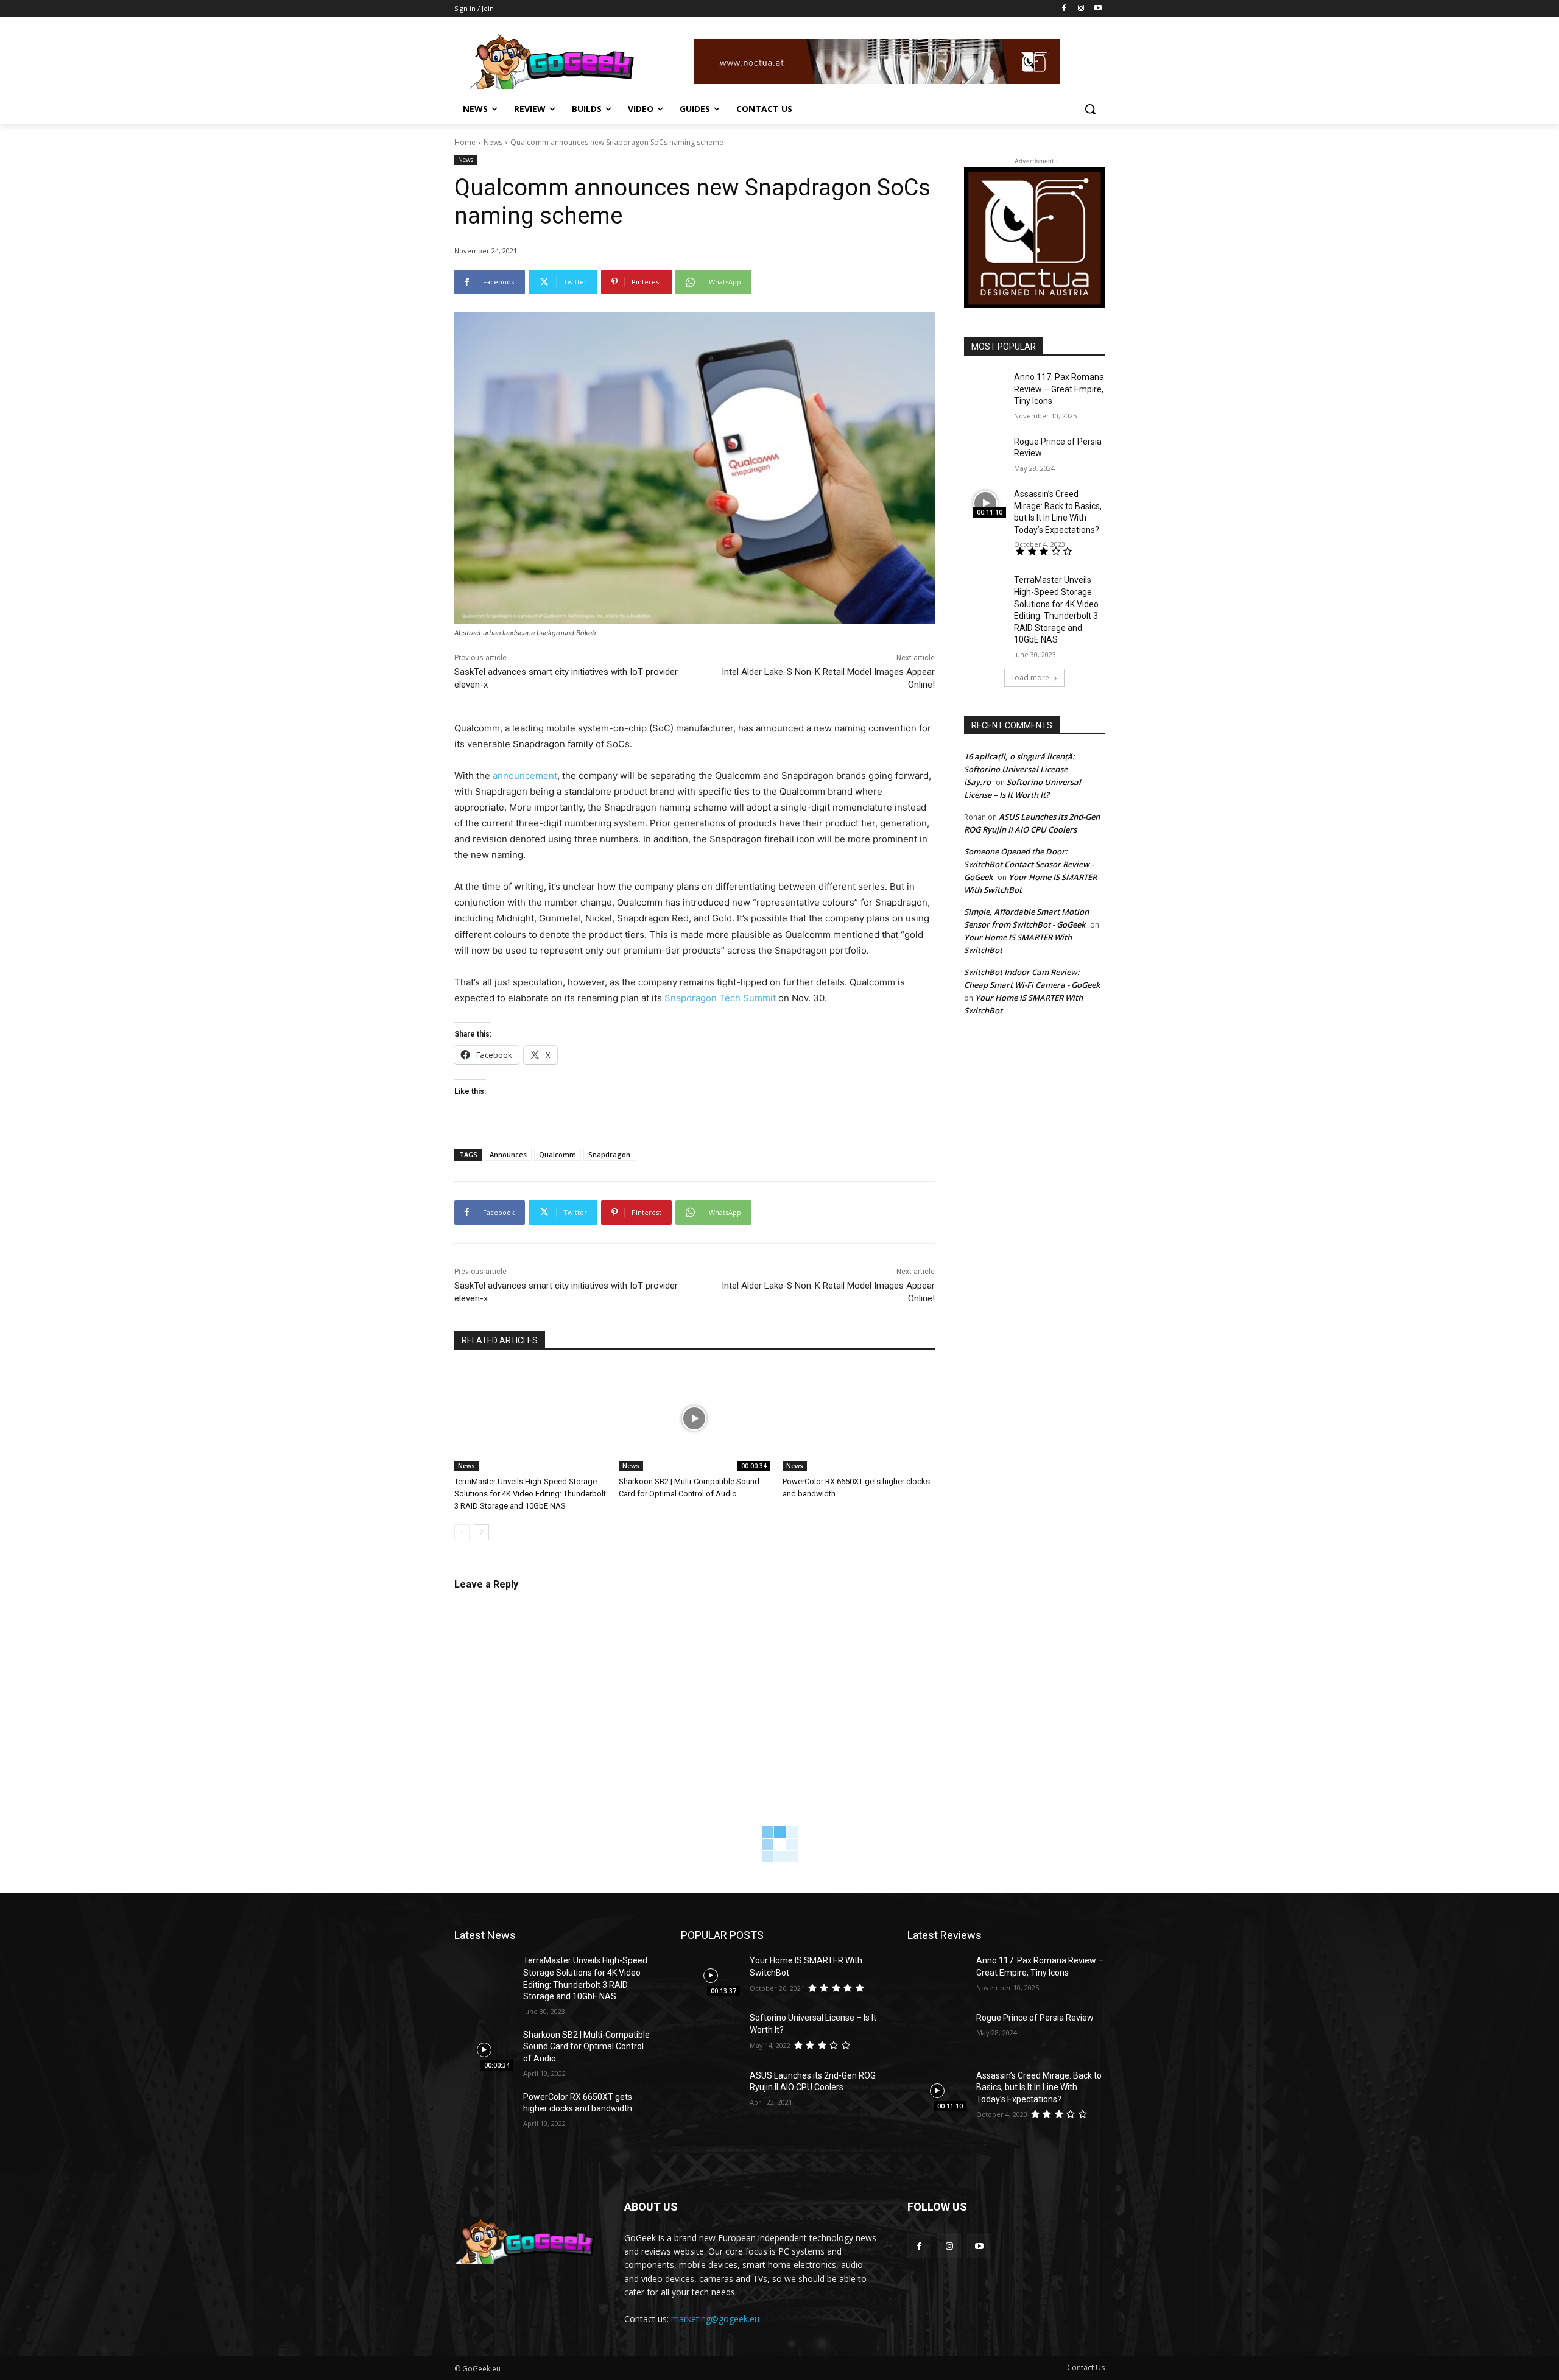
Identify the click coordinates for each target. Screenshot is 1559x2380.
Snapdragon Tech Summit (720, 998)
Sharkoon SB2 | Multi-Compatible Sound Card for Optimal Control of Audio (586, 2047)
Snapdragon (609, 1154)
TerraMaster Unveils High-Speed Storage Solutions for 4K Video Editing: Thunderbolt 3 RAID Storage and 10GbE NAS (530, 1494)
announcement (525, 776)
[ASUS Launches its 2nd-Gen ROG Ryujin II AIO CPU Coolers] (710, 2091)
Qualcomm (558, 1154)
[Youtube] (1098, 9)
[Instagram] (1081, 9)
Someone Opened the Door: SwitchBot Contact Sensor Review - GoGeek (1029, 864)
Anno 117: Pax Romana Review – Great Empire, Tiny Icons (1059, 389)
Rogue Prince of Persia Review (1035, 2018)
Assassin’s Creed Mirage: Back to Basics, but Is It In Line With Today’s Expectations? (1039, 2087)
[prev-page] (462, 1532)
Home (465, 142)
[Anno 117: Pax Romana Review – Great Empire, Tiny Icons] (985, 386)
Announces (508, 1154)
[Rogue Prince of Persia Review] (985, 451)
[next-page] (481, 1532)
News (493, 142)
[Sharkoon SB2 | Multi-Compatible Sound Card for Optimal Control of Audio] (695, 1419)
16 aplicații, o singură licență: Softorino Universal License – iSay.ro (1019, 769)
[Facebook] (1064, 9)
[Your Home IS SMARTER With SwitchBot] (710, 1976)
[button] (1090, 109)
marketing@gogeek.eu (715, 2319)
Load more (1030, 678)
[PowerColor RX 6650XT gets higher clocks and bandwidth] (859, 1419)
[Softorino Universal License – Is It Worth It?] (710, 2033)
